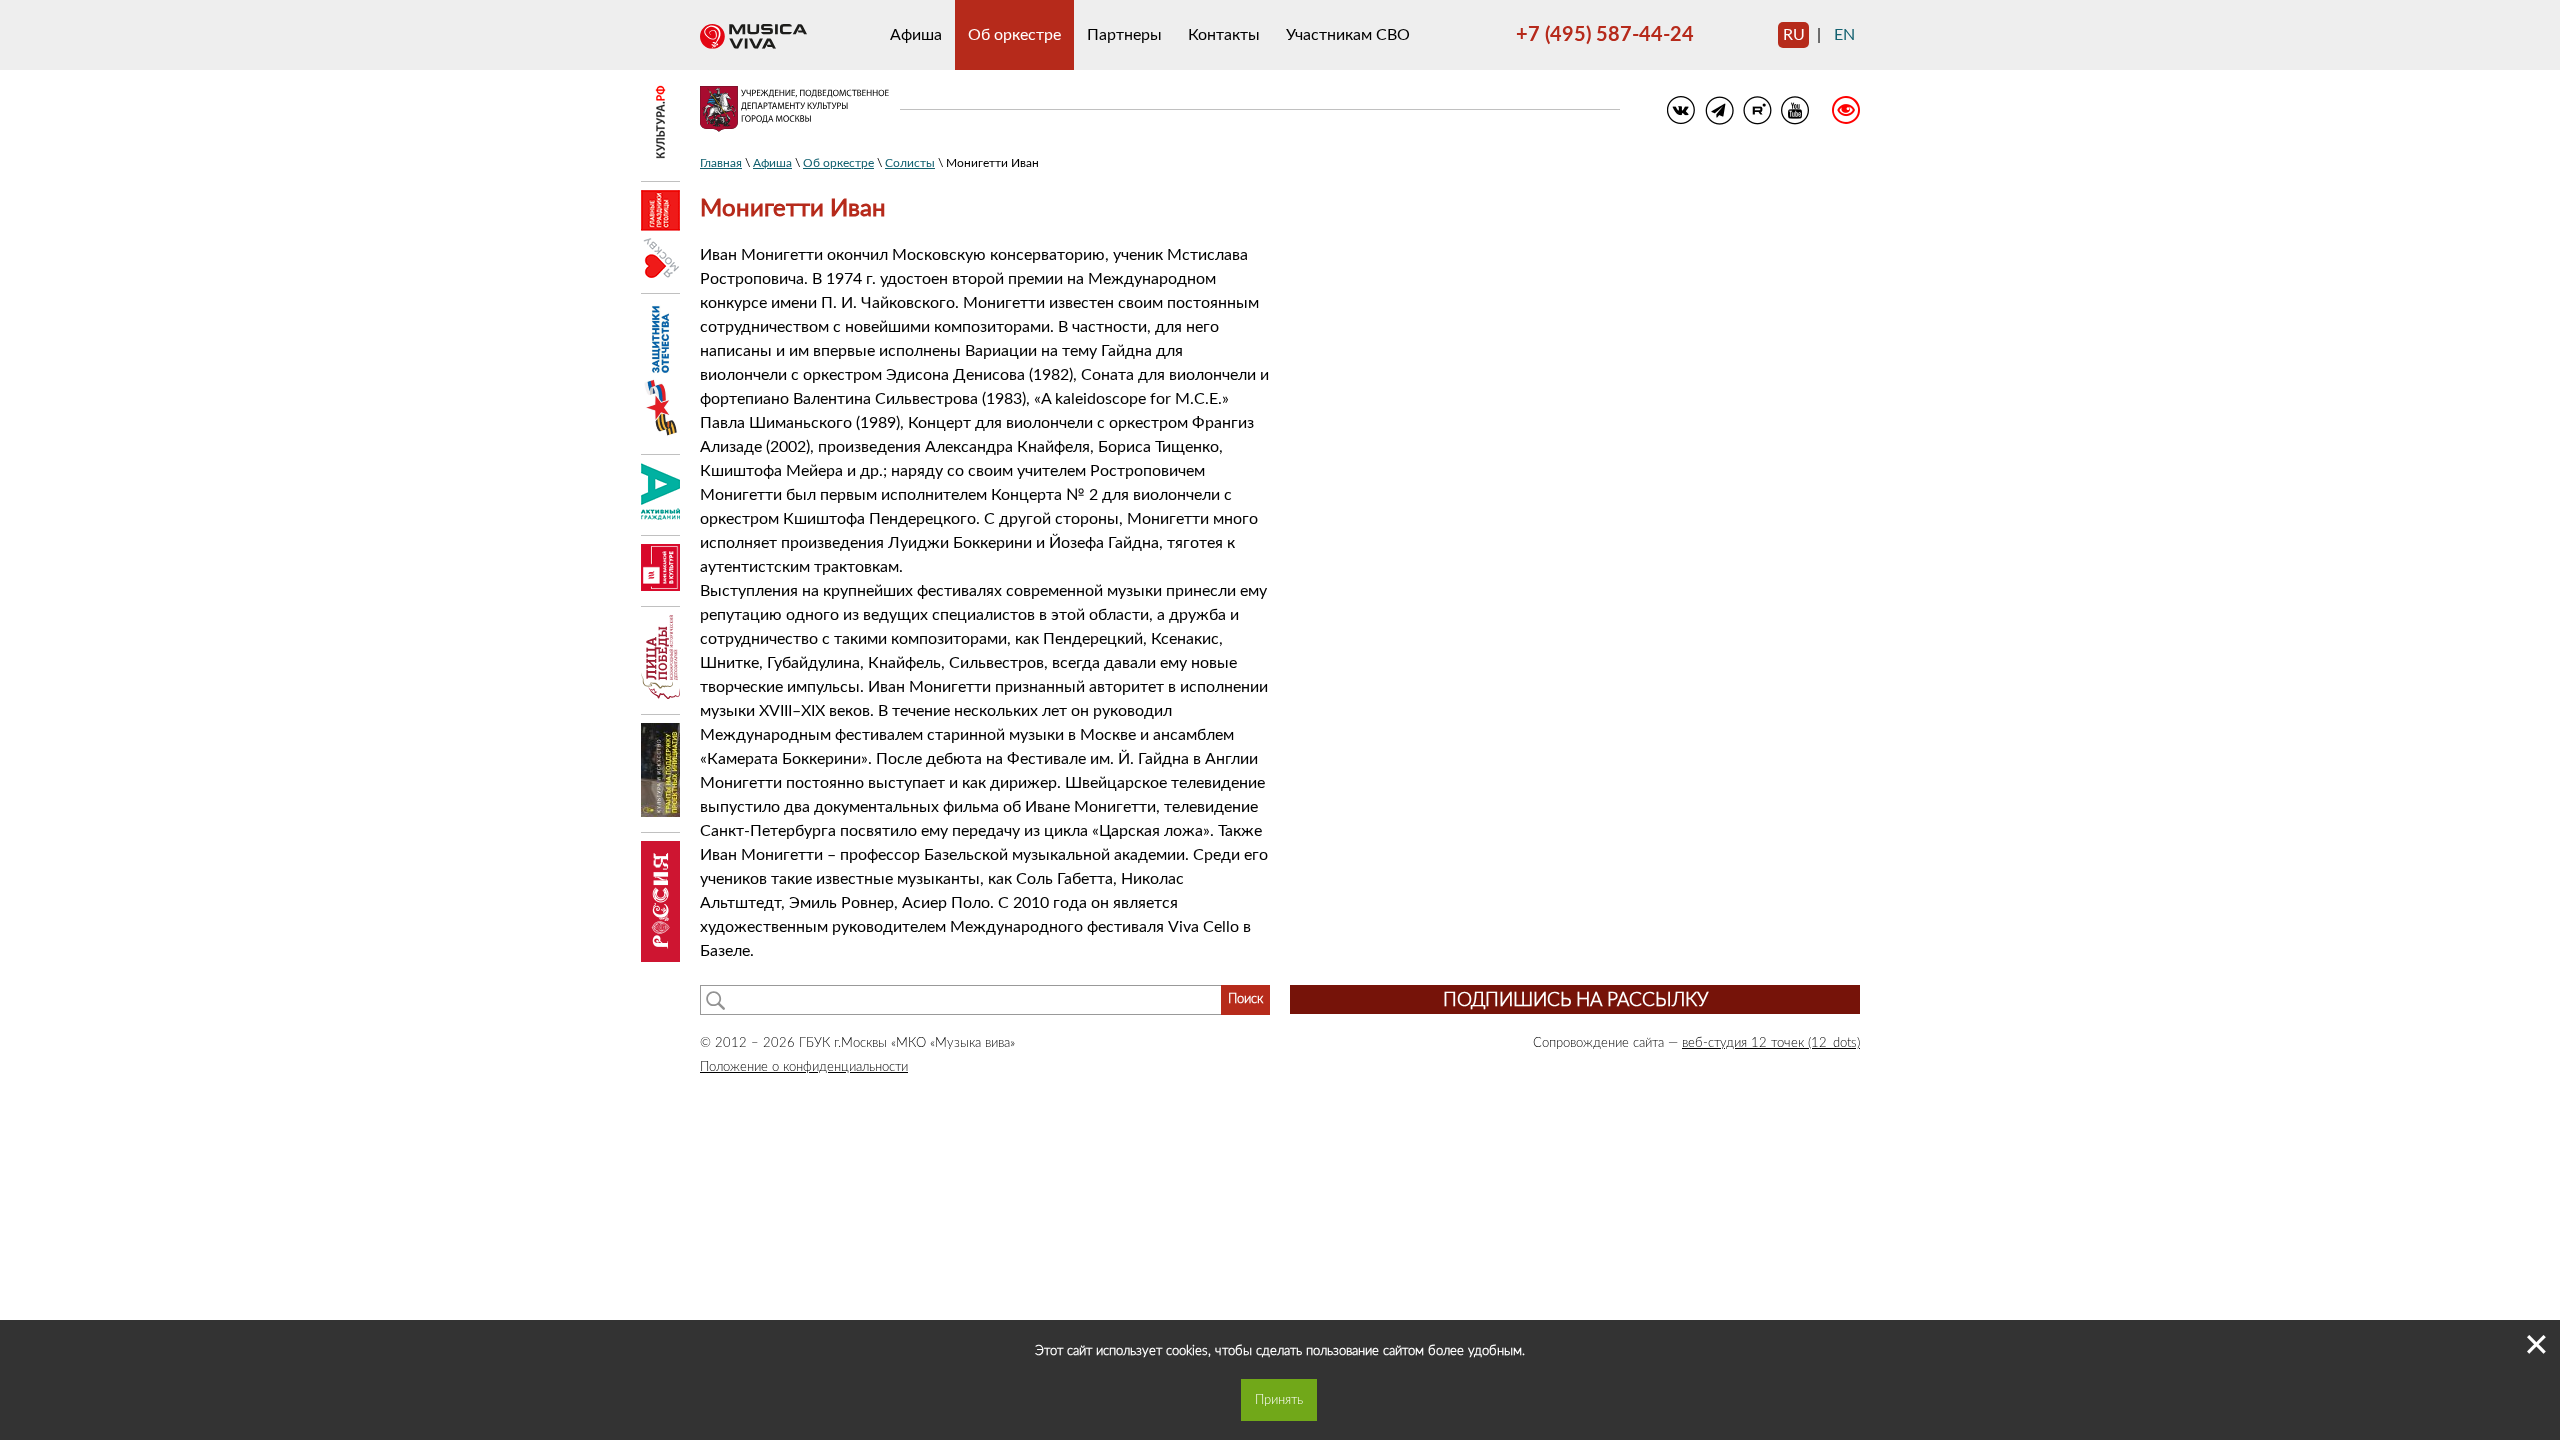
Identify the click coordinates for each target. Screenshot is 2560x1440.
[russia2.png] (660, 957)
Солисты (910, 163)
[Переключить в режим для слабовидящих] (1835, 113)
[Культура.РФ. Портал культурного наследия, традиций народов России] (660, 161)
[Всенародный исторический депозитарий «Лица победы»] (660, 694)
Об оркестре (1014, 35)
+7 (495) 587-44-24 (1605, 35)
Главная (721, 163)
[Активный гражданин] (660, 515)
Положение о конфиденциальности (804, 1067)
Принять (1279, 1400)
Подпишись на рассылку (1575, 1000)
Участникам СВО (1348, 35)
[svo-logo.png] (660, 434)
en (1844, 35)
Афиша (916, 35)
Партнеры (1124, 35)
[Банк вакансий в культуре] (660, 586)
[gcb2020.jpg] (660, 812)
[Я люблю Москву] (660, 273)
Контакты (1224, 35)
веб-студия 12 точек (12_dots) (1771, 1043)
